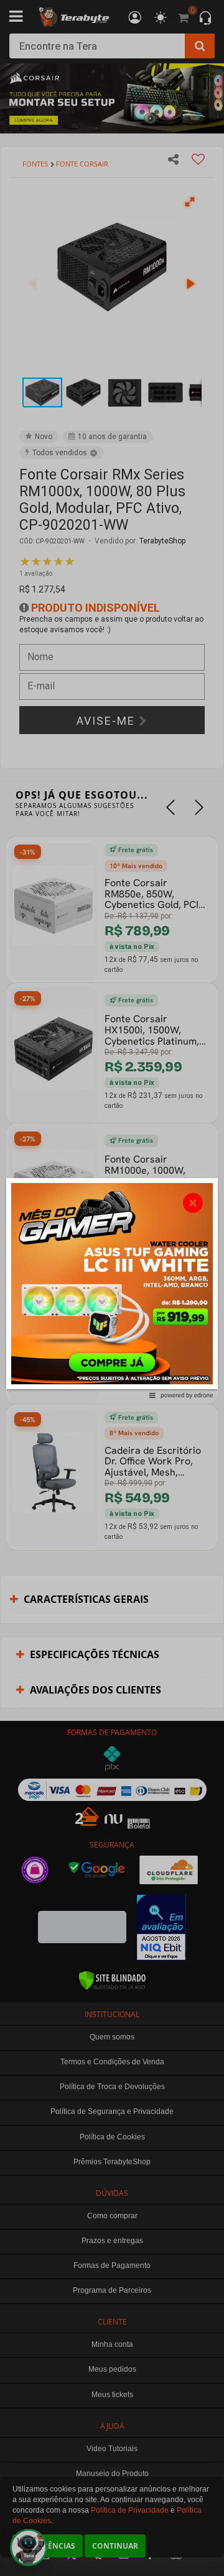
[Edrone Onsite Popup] (112, 1288)
